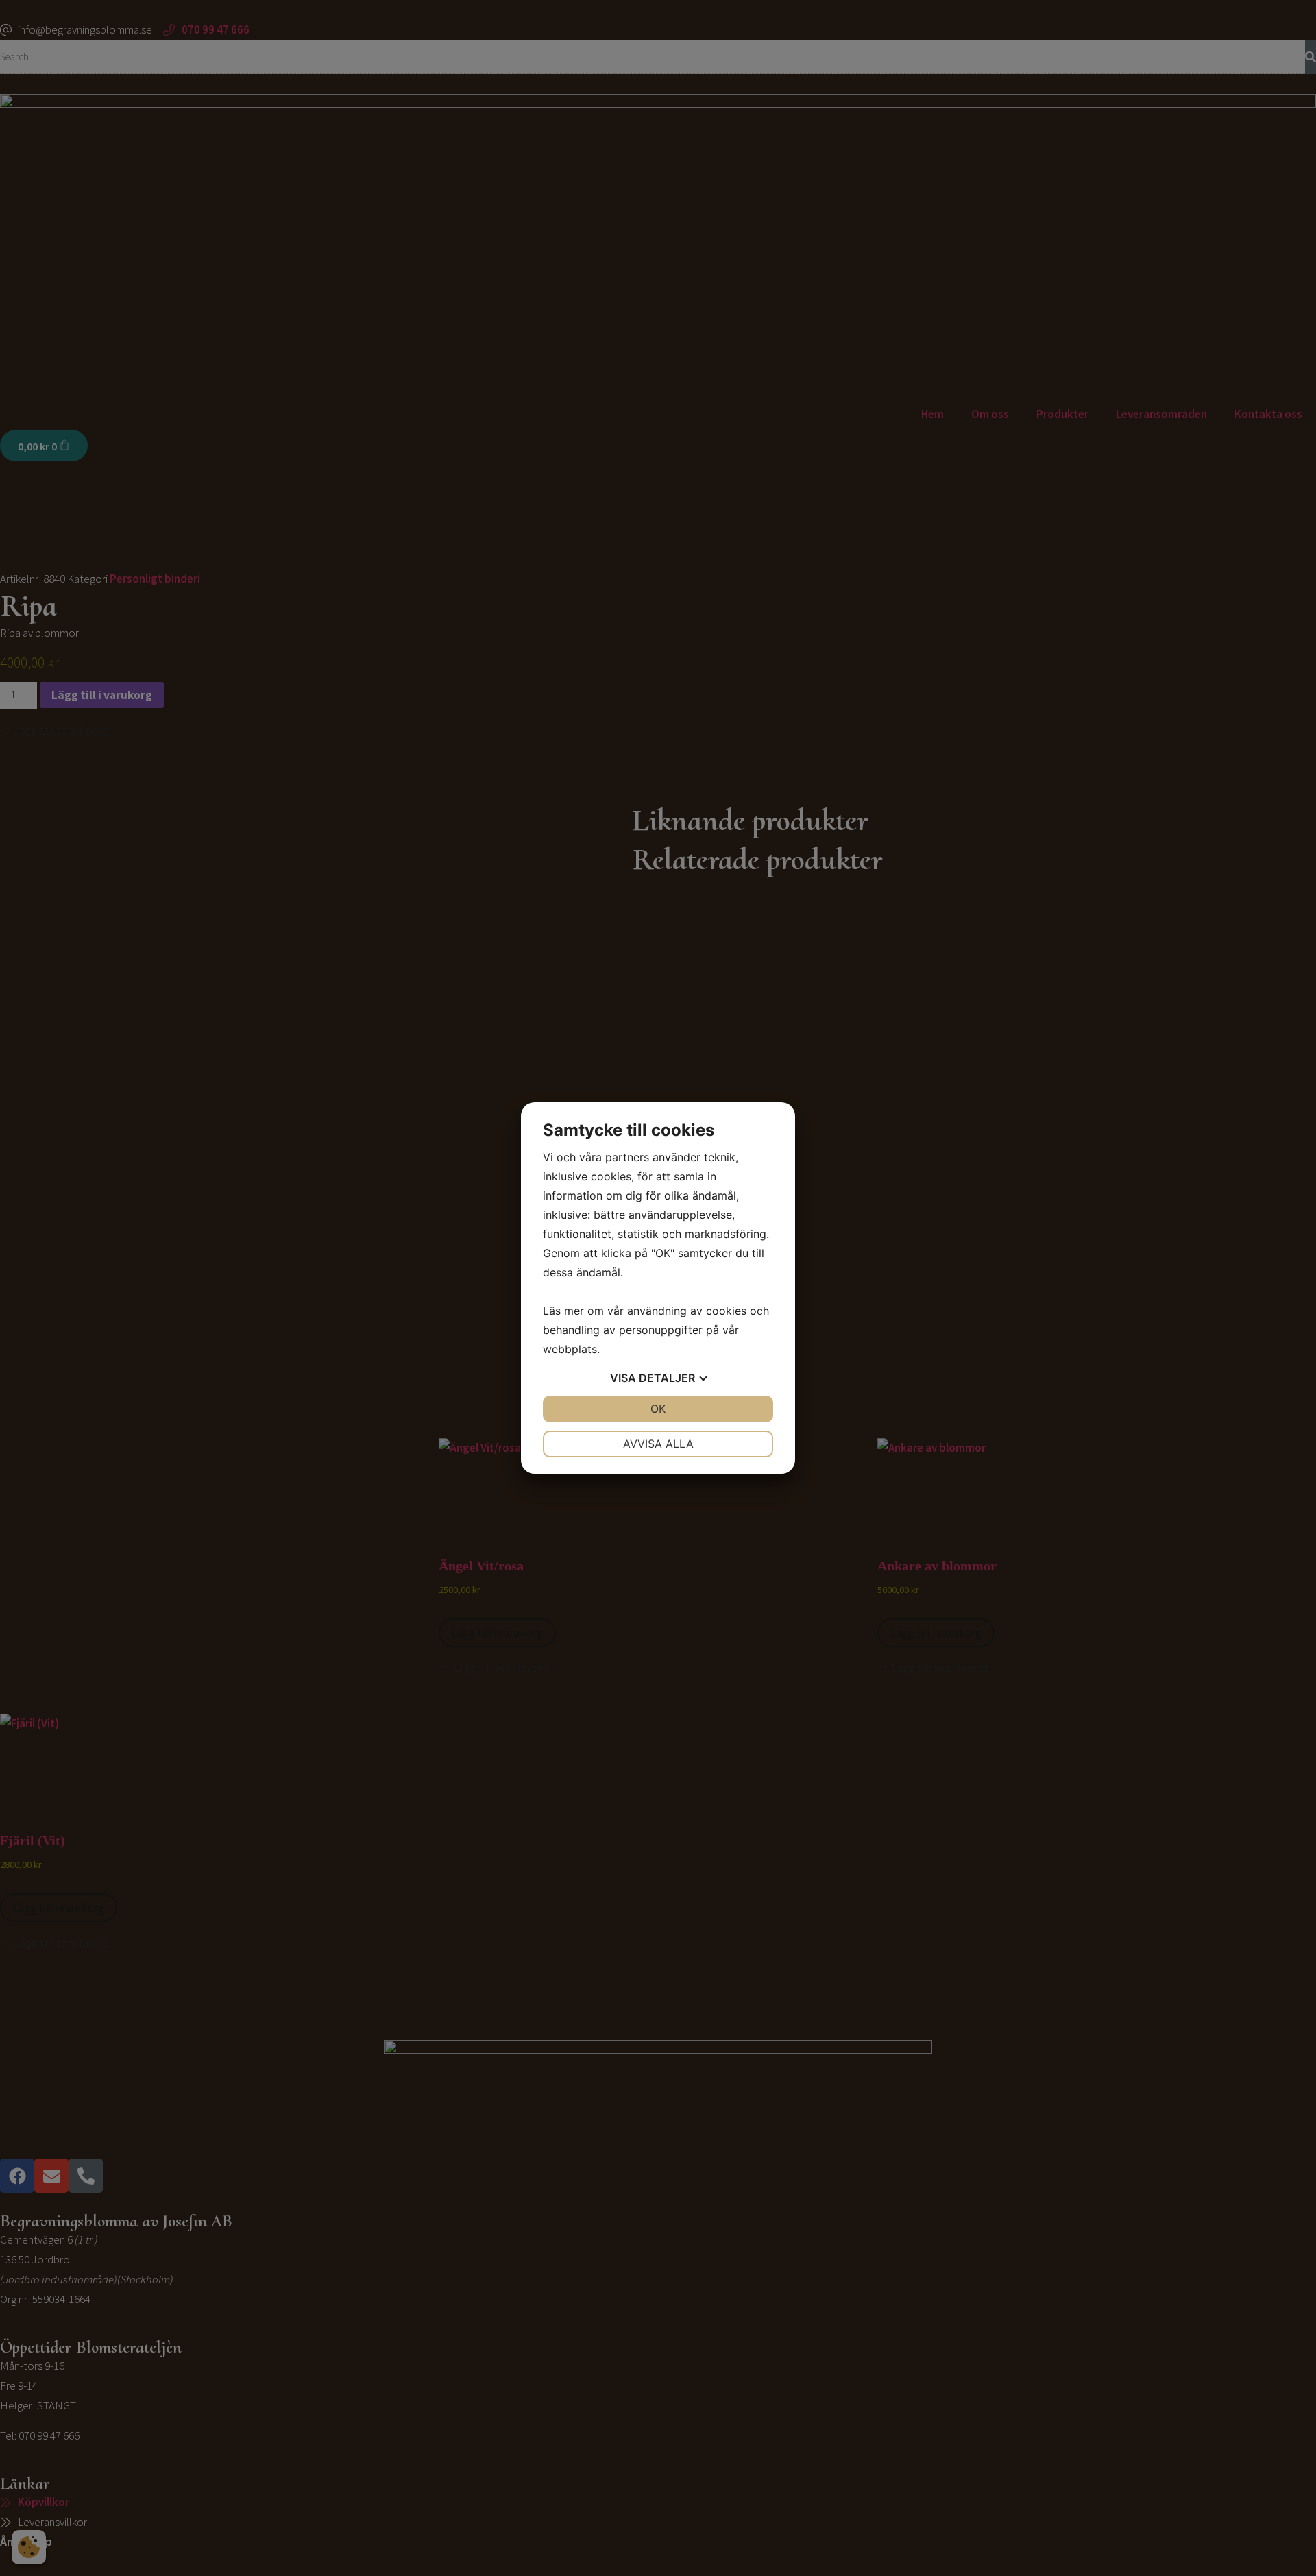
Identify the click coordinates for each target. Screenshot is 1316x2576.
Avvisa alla (658, 1444)
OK (658, 1409)
